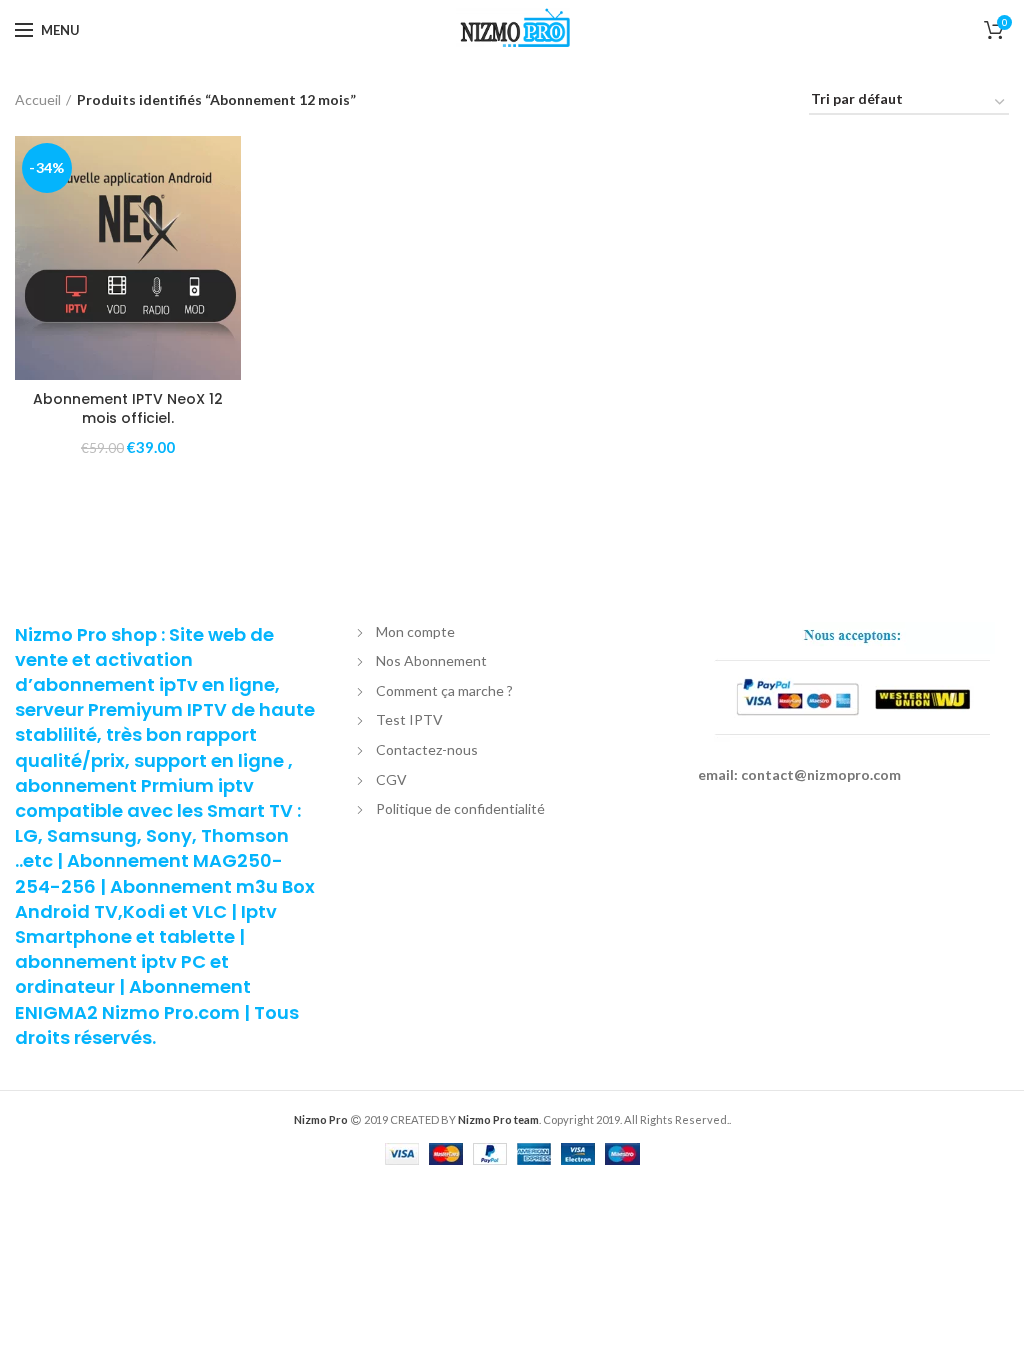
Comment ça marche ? (444, 690)
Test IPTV (409, 719)
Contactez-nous (427, 749)
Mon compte (415, 631)
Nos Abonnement (431, 660)
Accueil (38, 99)
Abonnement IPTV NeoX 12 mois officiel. (128, 408)
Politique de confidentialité (460, 808)
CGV (391, 779)
